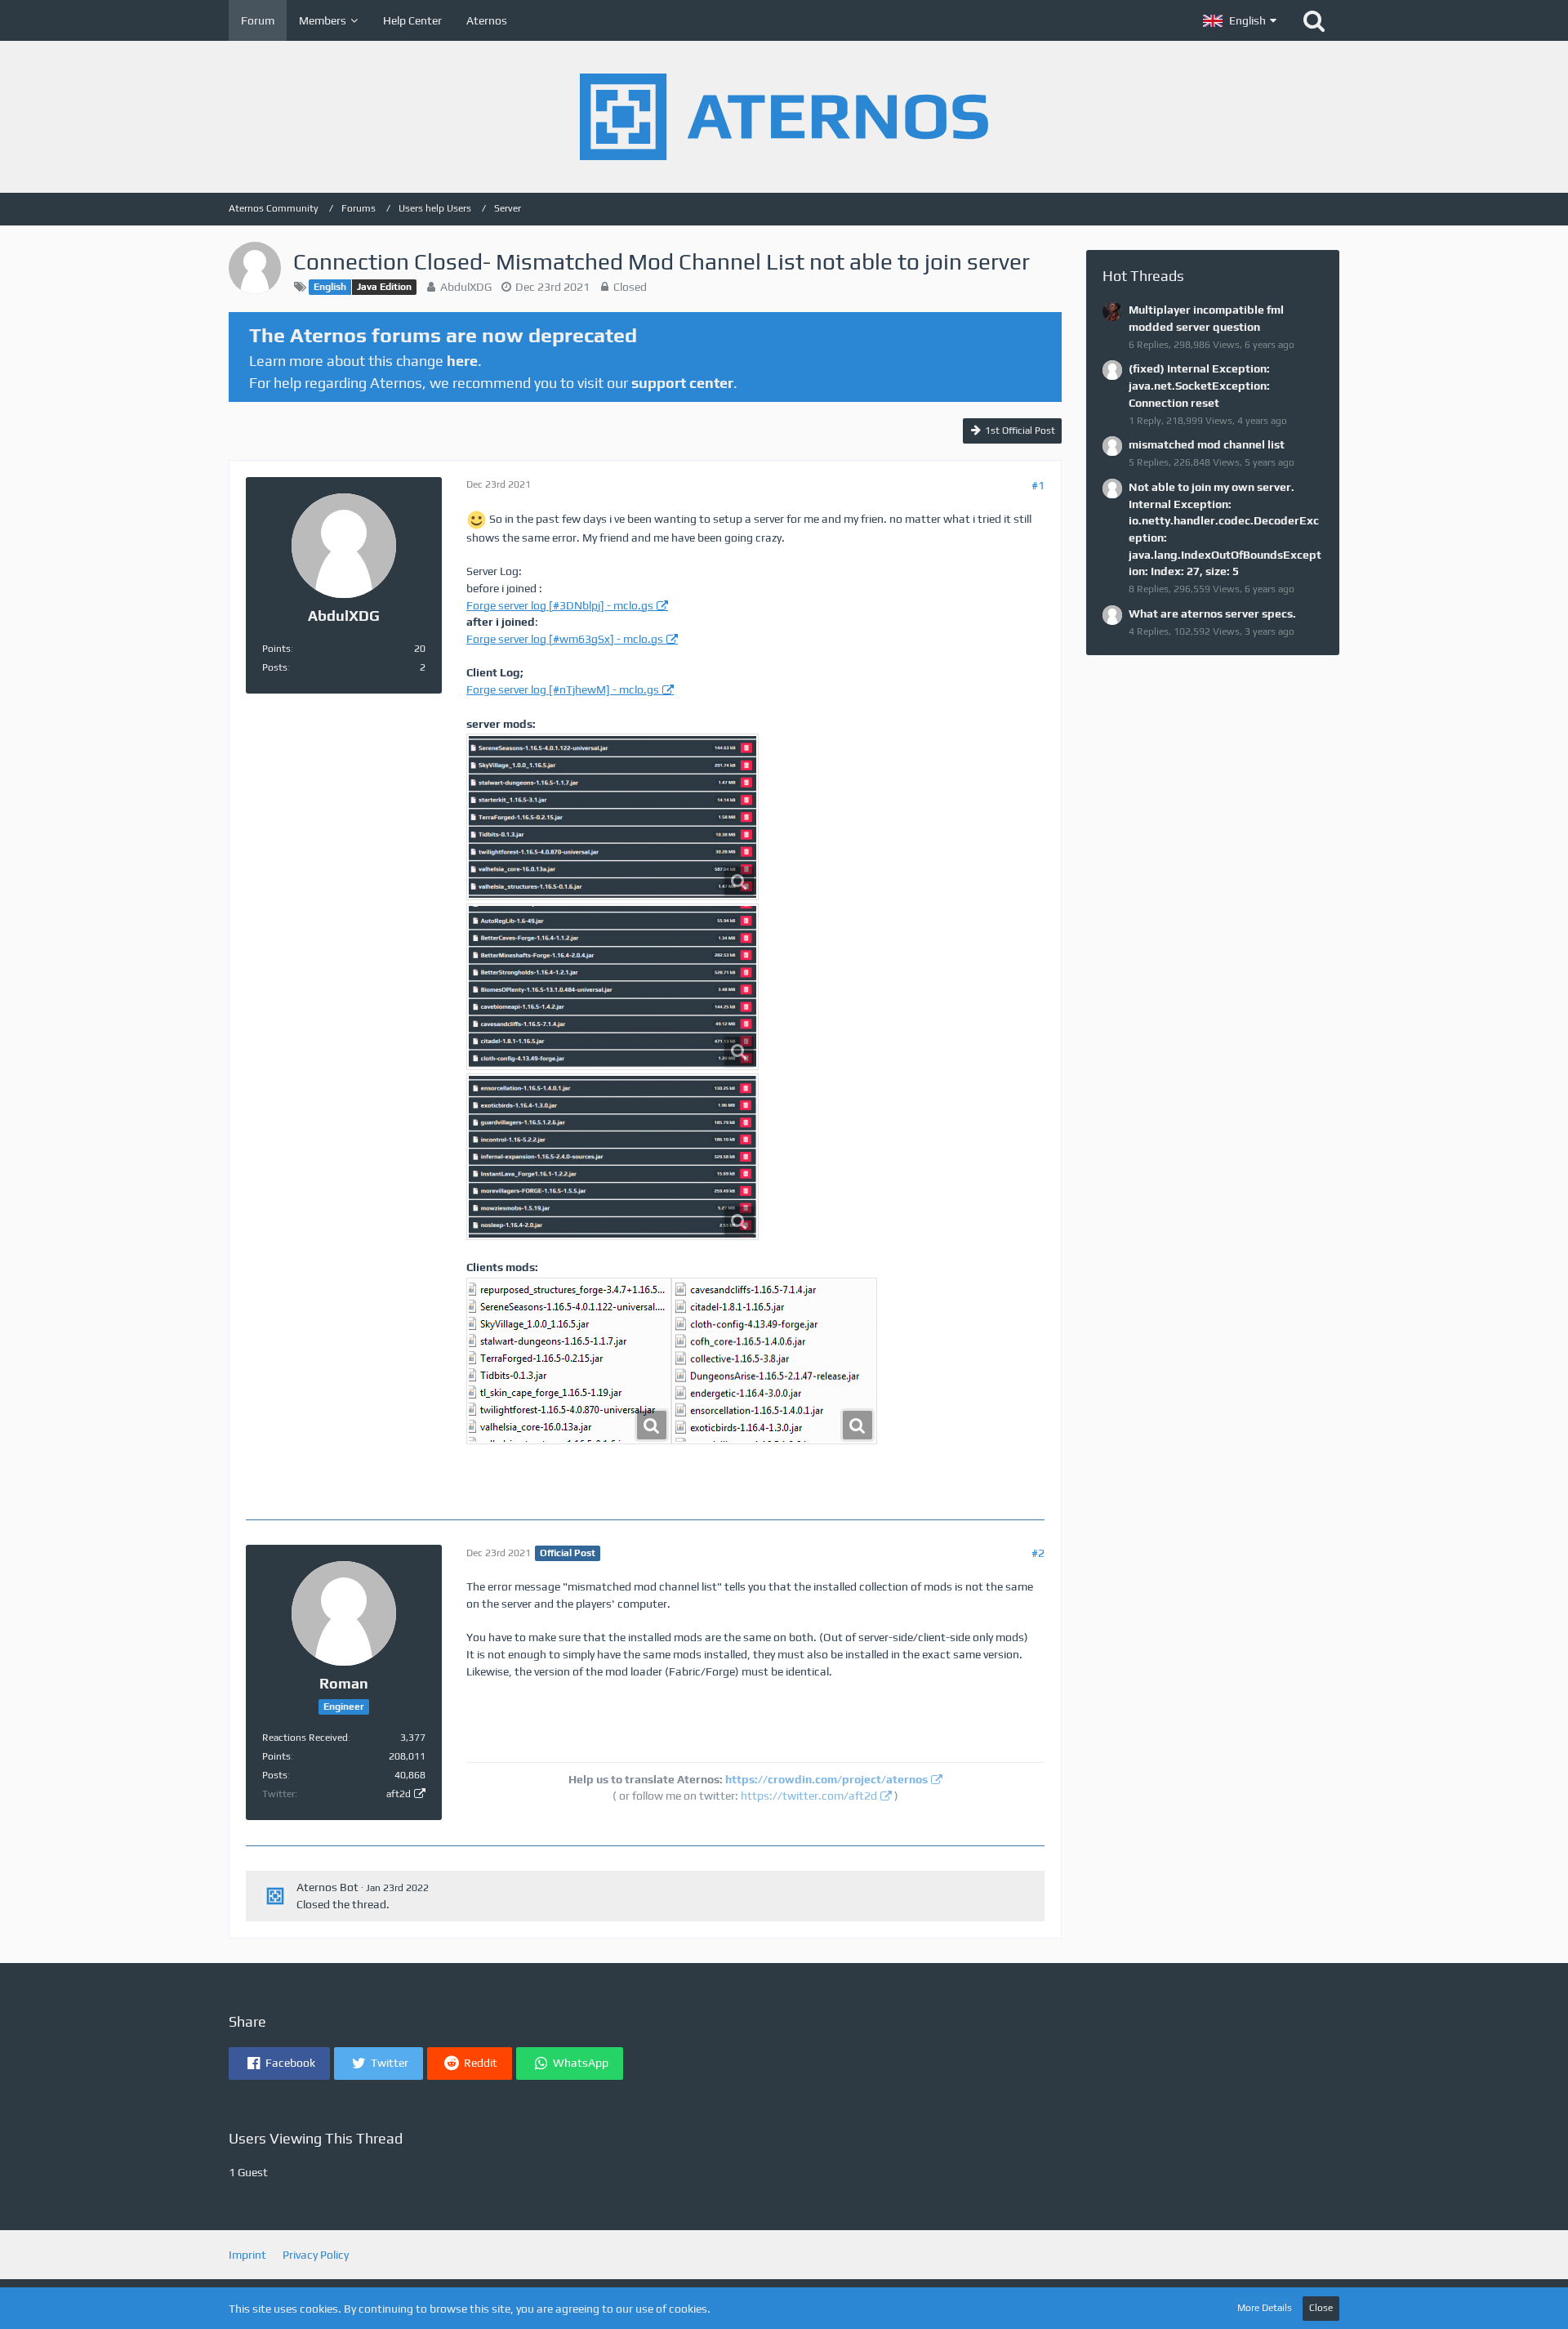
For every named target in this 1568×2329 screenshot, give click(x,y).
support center (682, 383)
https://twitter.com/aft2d (809, 1796)
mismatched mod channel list (1207, 444)
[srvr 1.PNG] (612, 987)
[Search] (1314, 20)
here (462, 361)
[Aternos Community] (784, 117)
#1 (1038, 485)
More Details (1265, 2308)
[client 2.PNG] (569, 1361)
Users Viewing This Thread (316, 2138)
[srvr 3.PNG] (612, 817)
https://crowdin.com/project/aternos (826, 1779)
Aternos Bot (327, 1887)
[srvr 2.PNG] (612, 1157)
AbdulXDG (466, 287)
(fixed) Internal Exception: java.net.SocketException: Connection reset (1199, 385)
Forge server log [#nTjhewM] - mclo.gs (563, 689)
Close (1321, 2308)
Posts (275, 667)
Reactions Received (305, 1738)
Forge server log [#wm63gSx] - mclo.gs (565, 639)
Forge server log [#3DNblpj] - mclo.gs (560, 605)
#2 (1038, 1553)
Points (276, 649)
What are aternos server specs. (1212, 613)
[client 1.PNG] (774, 1361)
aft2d (399, 1794)
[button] (1240, 20)
